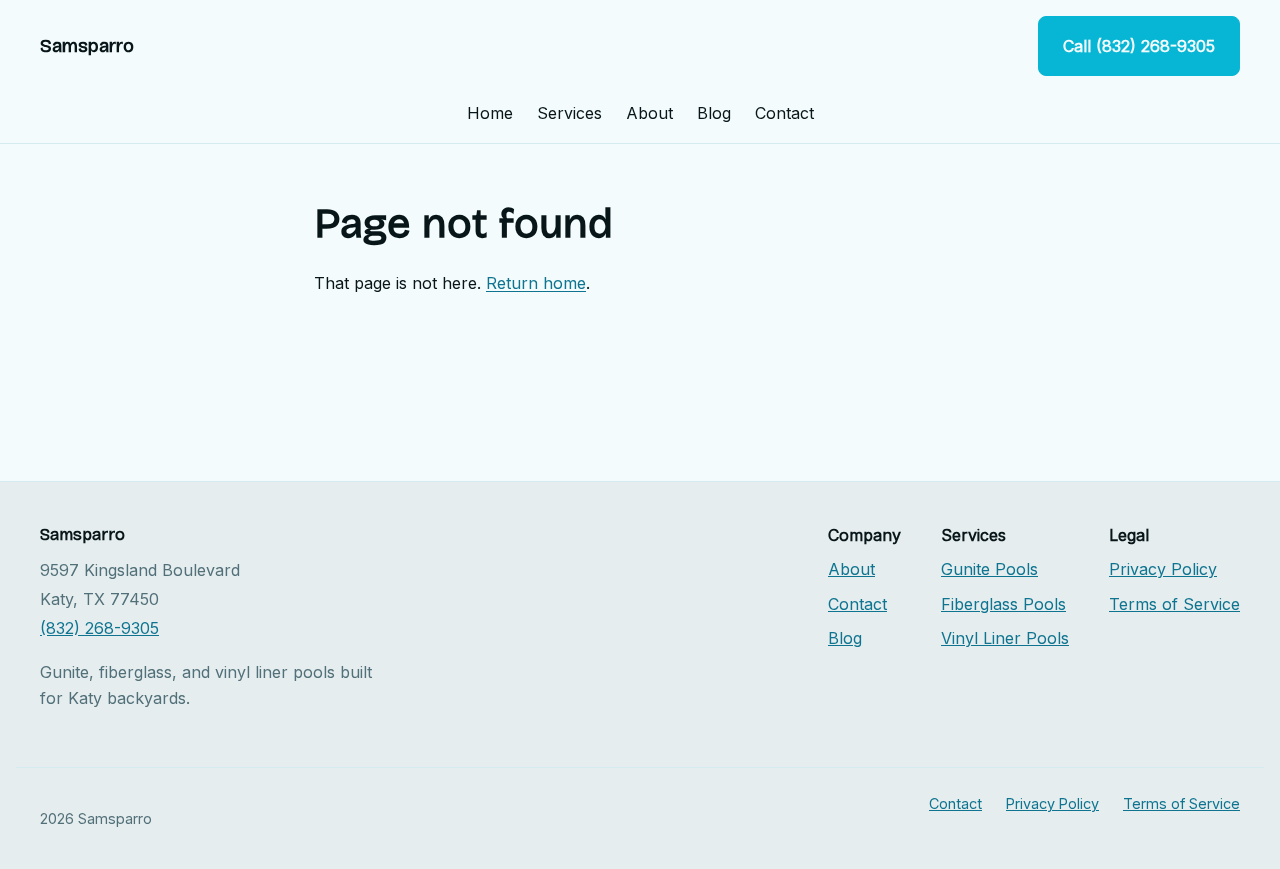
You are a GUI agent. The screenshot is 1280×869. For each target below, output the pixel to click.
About (649, 113)
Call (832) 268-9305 (1139, 46)
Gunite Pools (989, 569)
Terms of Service (1174, 604)
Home (490, 113)
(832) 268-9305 (99, 628)
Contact (784, 113)
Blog (714, 113)
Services (569, 113)
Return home (536, 283)
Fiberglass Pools (1003, 604)
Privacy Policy (1163, 569)
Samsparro (87, 46)
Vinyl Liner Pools (1005, 638)
